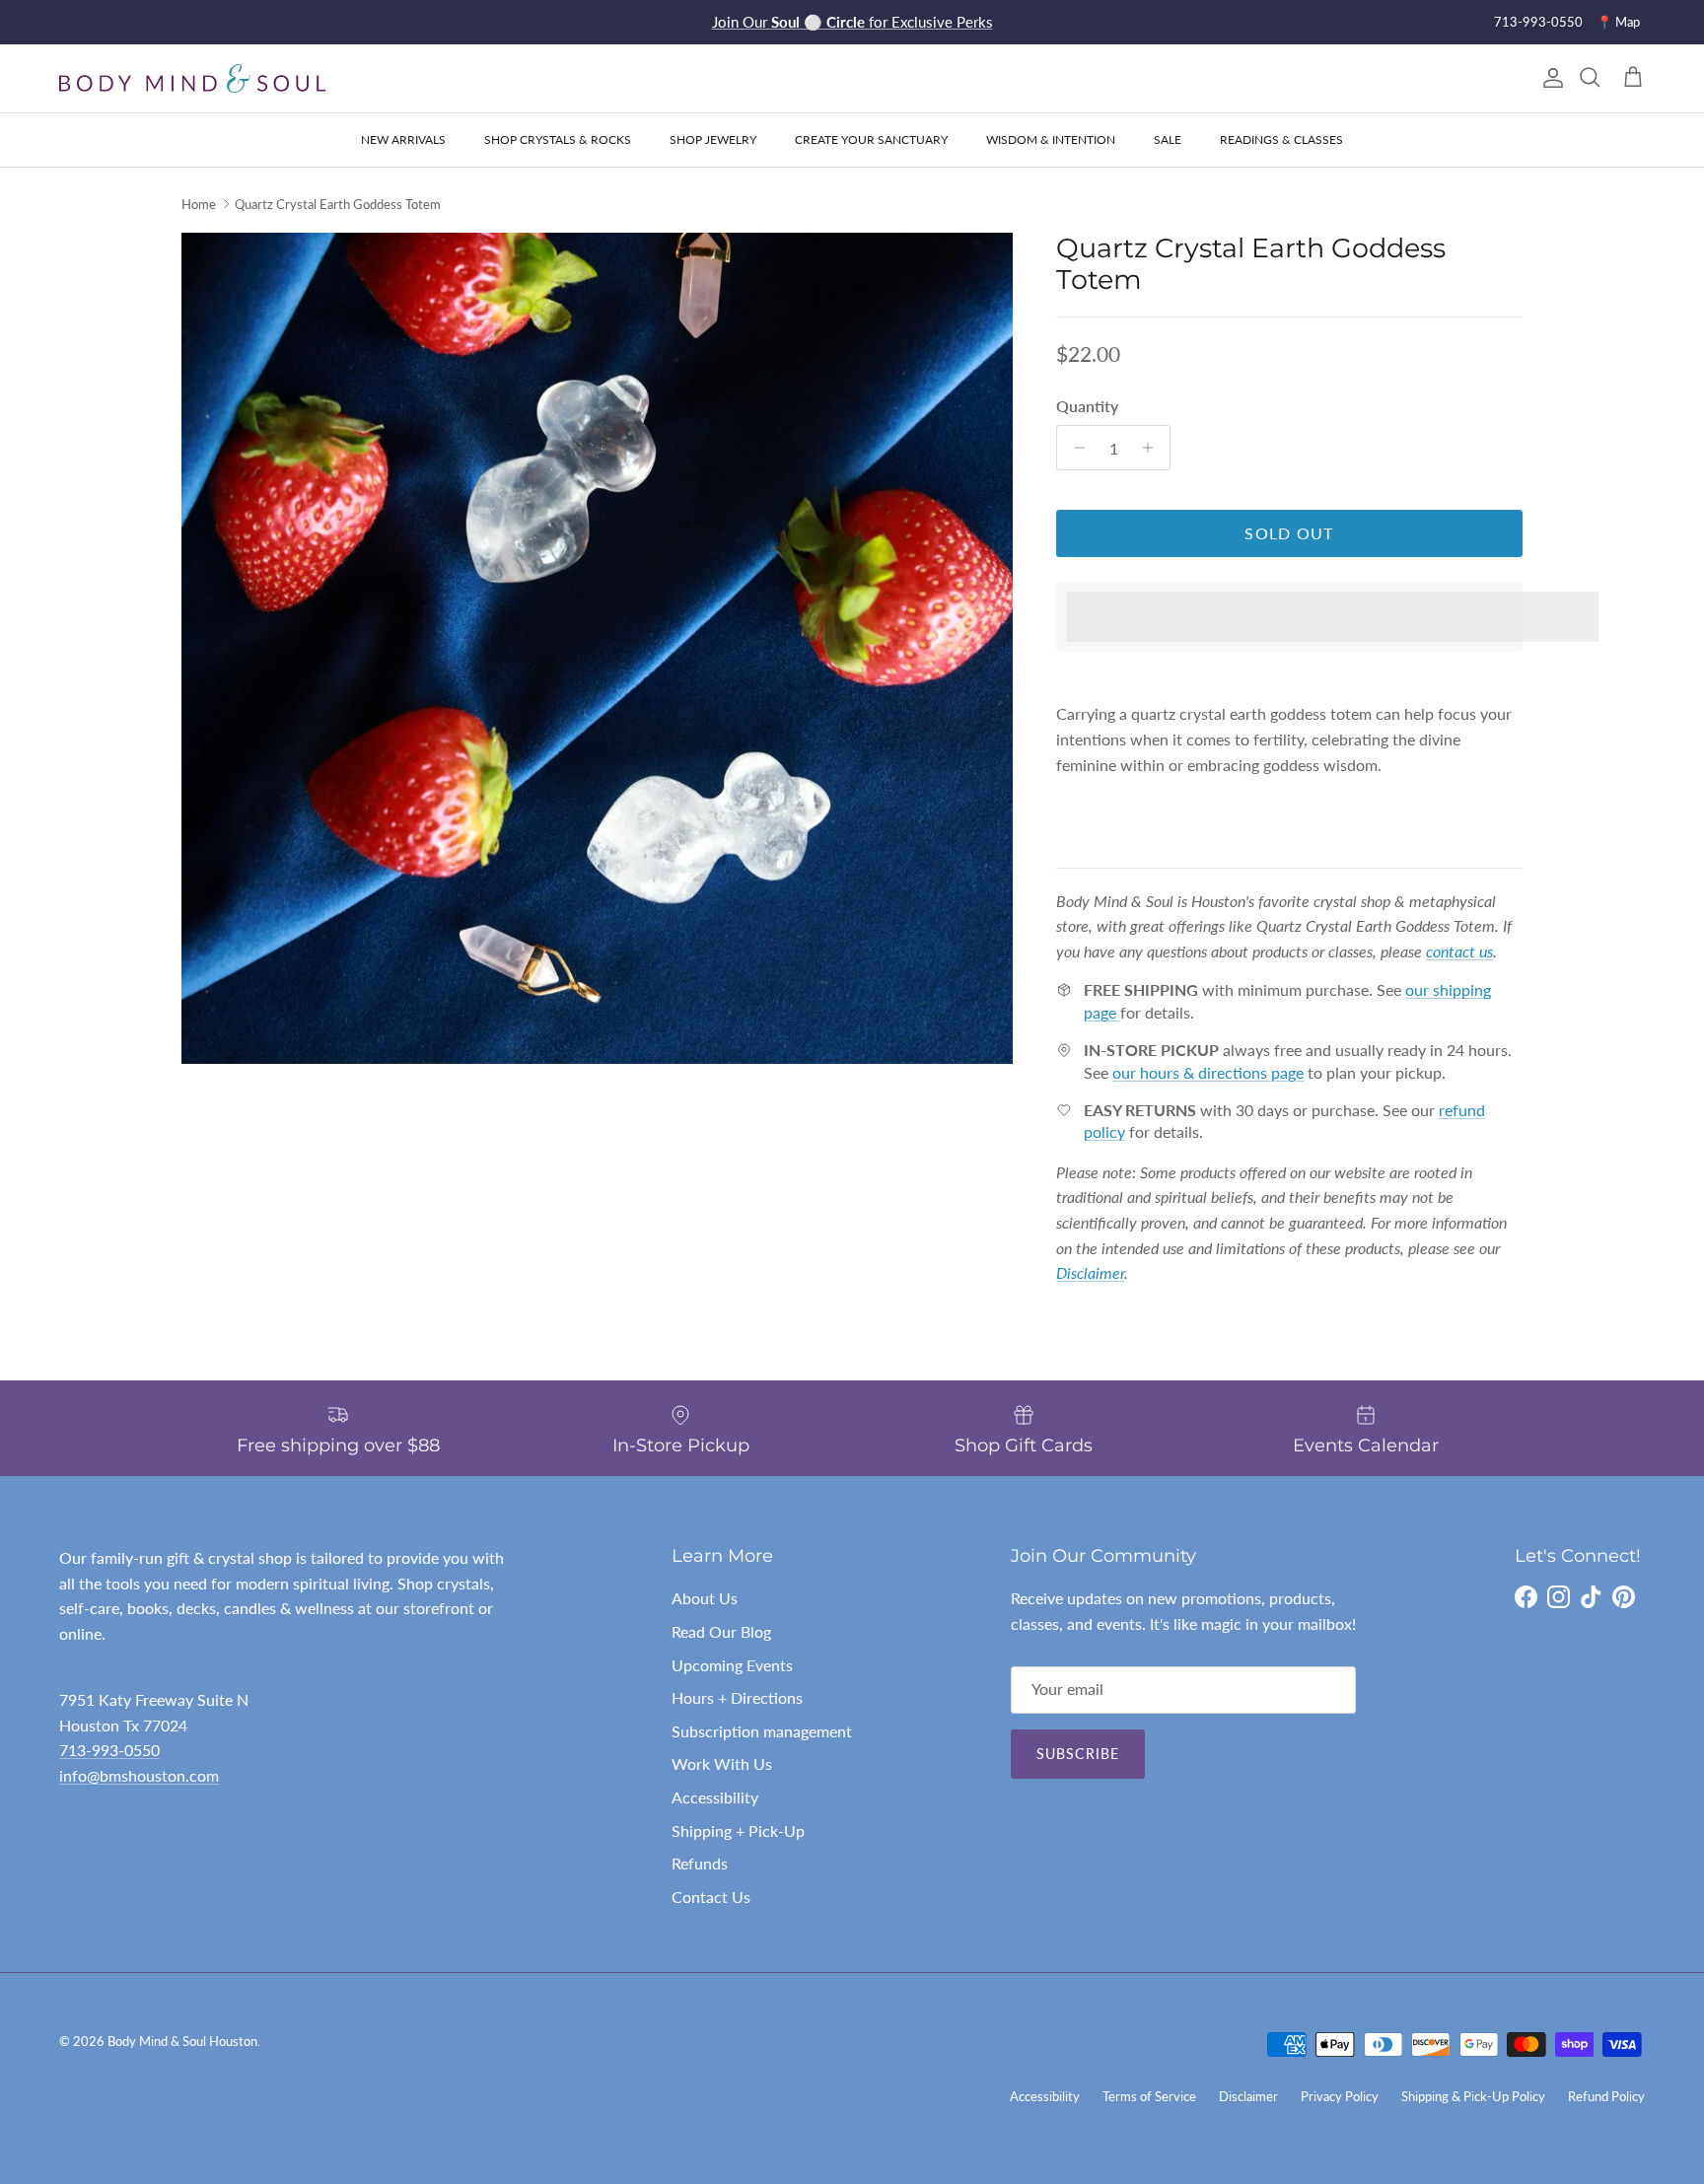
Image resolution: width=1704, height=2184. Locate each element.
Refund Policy (1606, 2096)
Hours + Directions (737, 1697)
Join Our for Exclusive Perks (852, 22)
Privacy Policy (1340, 2096)
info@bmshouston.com (139, 1775)
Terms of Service (1149, 2096)
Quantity (1087, 406)
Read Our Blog (721, 1631)
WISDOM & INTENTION (1051, 140)
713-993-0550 (1538, 22)
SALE (1168, 140)
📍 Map (1618, 22)
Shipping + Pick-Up (738, 1831)
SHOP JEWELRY (713, 140)
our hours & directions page (1208, 1072)
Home (199, 204)
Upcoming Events (732, 1665)
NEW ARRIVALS (403, 140)
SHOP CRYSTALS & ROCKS (558, 140)
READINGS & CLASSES (1281, 140)
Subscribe (1078, 1754)
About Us (705, 1598)
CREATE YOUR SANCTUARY (871, 140)
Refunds (700, 1863)
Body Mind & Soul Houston (182, 2041)
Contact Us (711, 1897)
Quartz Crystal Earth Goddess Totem (338, 204)
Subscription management (762, 1731)
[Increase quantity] (1152, 448)
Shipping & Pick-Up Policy (1473, 2096)
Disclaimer (1248, 2096)
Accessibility (715, 1797)
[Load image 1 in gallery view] (597, 648)
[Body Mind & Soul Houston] (192, 78)
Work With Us (722, 1763)
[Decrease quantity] (1074, 448)
